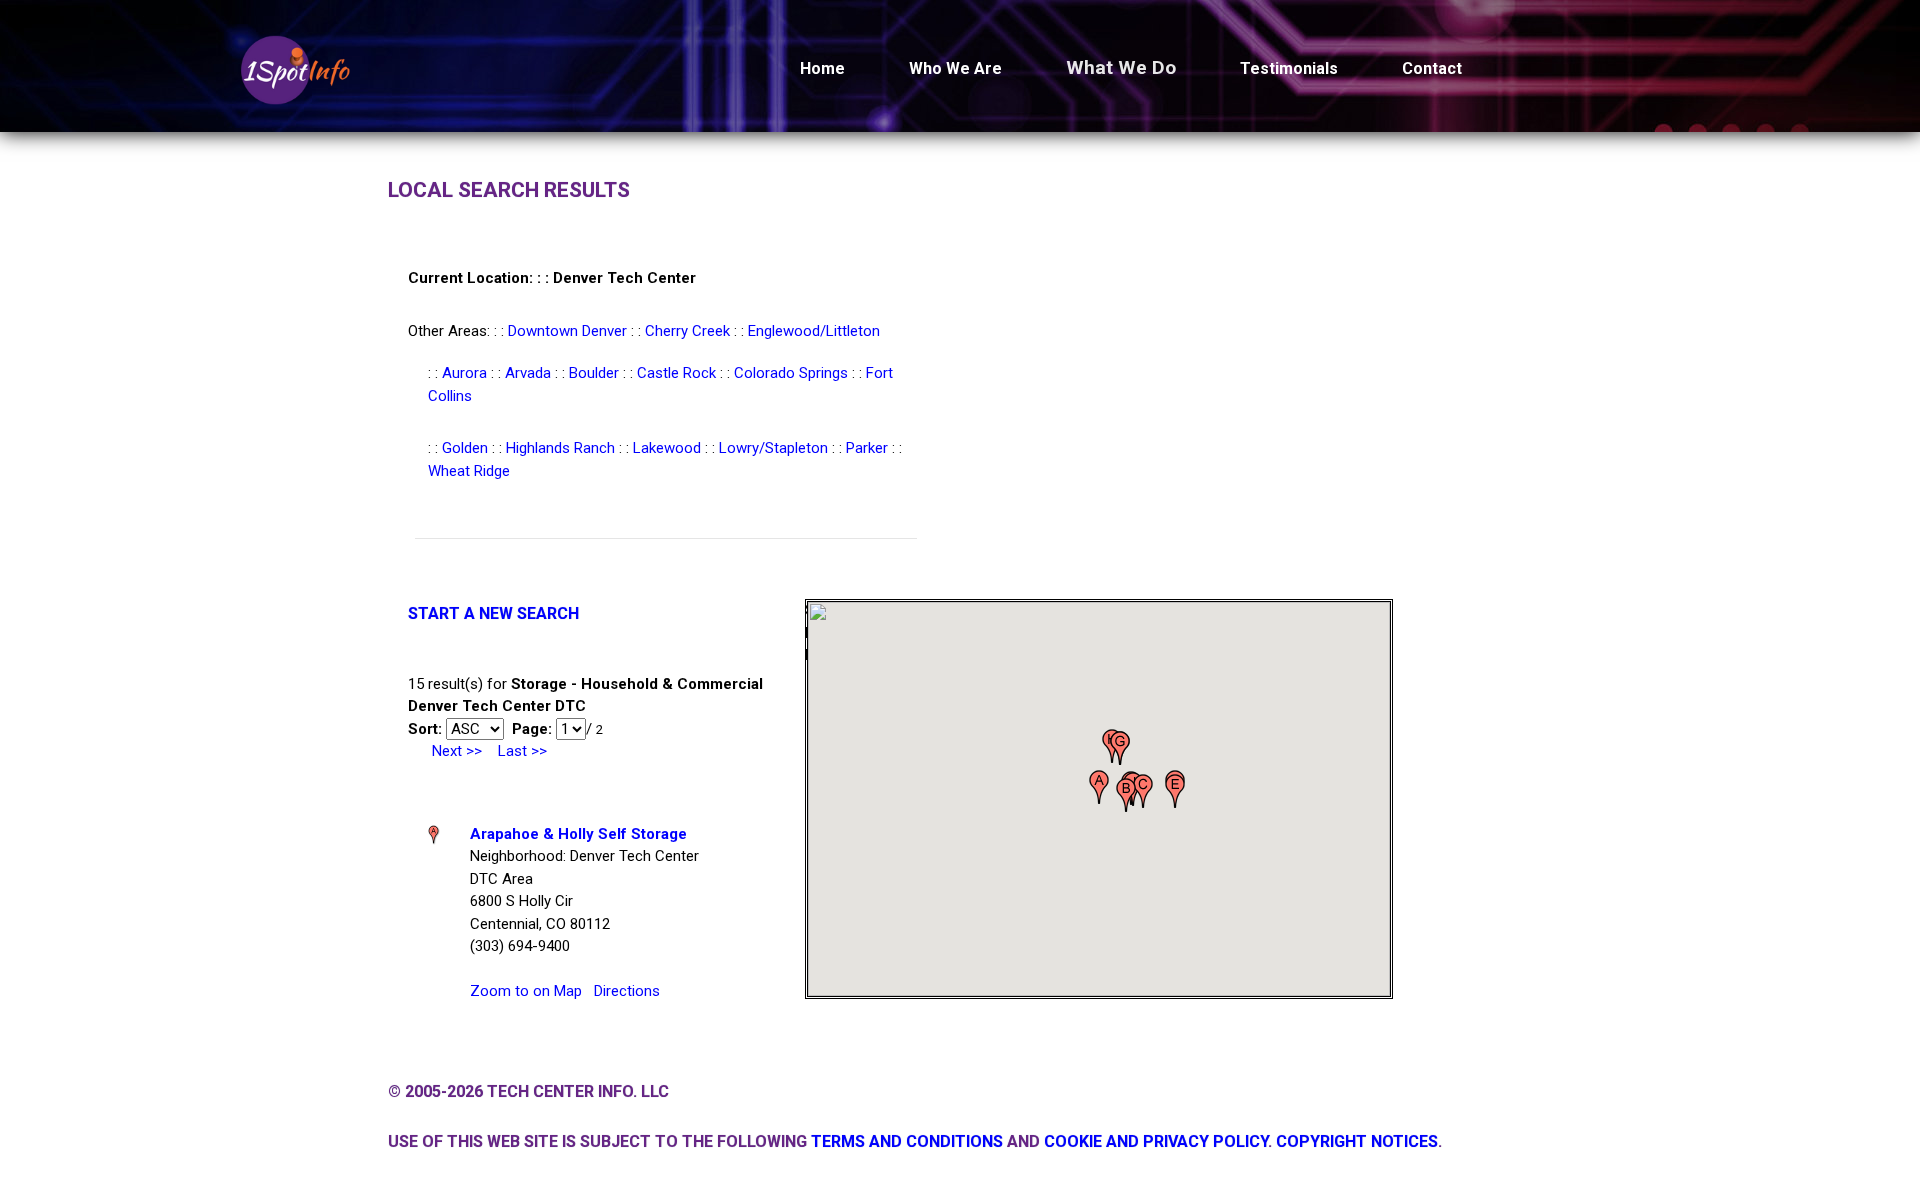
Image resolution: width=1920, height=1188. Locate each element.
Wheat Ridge (469, 471)
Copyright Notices (1357, 1141)
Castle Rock (676, 373)
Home (822, 68)
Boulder (594, 373)
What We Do (1121, 67)
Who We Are (955, 68)
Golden (465, 448)
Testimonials (1289, 68)
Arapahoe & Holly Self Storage (578, 834)
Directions (627, 991)
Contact (1432, 68)
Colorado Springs (791, 373)
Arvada (528, 373)
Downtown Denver (567, 331)
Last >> (522, 751)
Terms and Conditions (907, 1141)
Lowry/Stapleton (773, 448)
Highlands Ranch (560, 448)
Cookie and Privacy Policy (1156, 1141)
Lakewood (667, 448)
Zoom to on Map (526, 991)
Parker (867, 448)
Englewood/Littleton (814, 331)
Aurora (464, 373)
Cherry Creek (687, 331)
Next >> (457, 751)
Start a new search (493, 613)
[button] (1099, 787)
